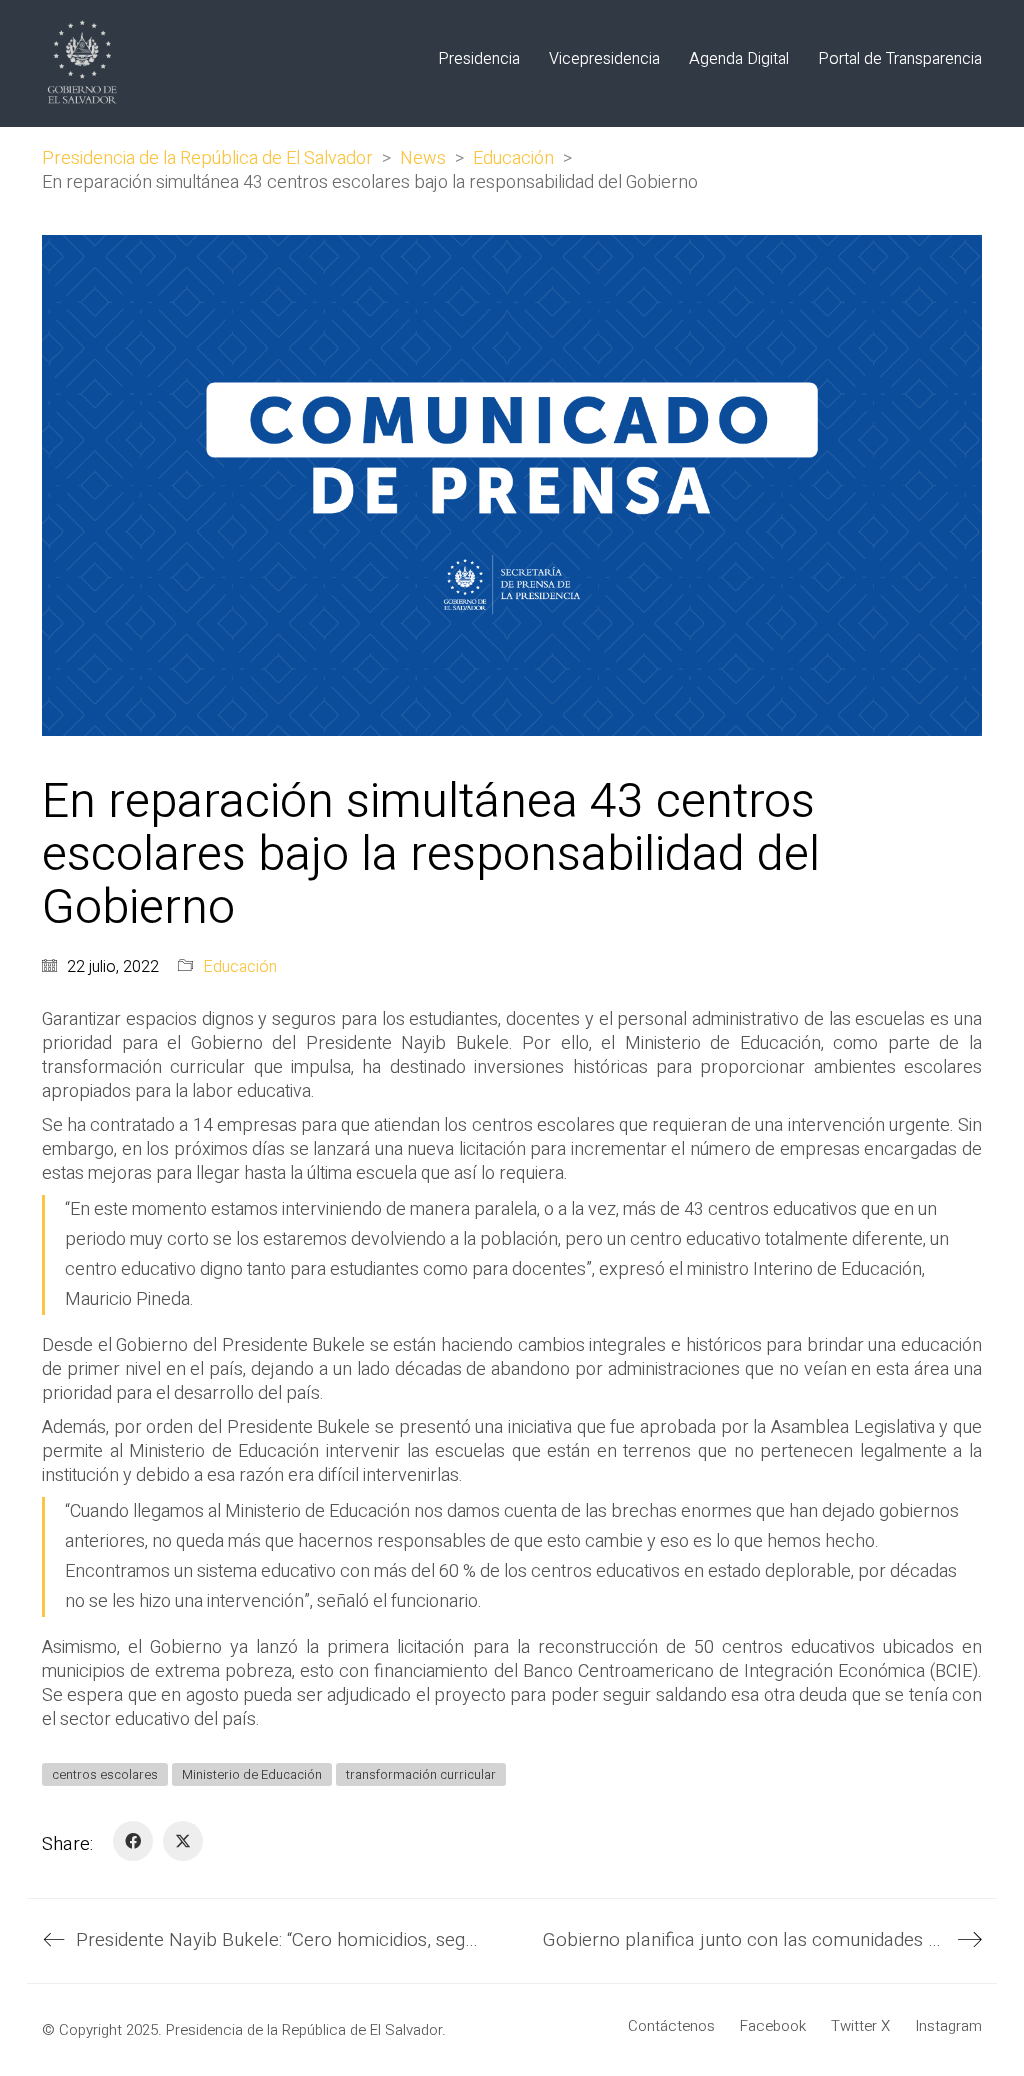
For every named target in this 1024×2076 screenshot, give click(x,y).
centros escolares (105, 1774)
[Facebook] (133, 1841)
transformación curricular (421, 1774)
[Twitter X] (183, 1841)
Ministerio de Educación (252, 1774)
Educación (240, 967)
